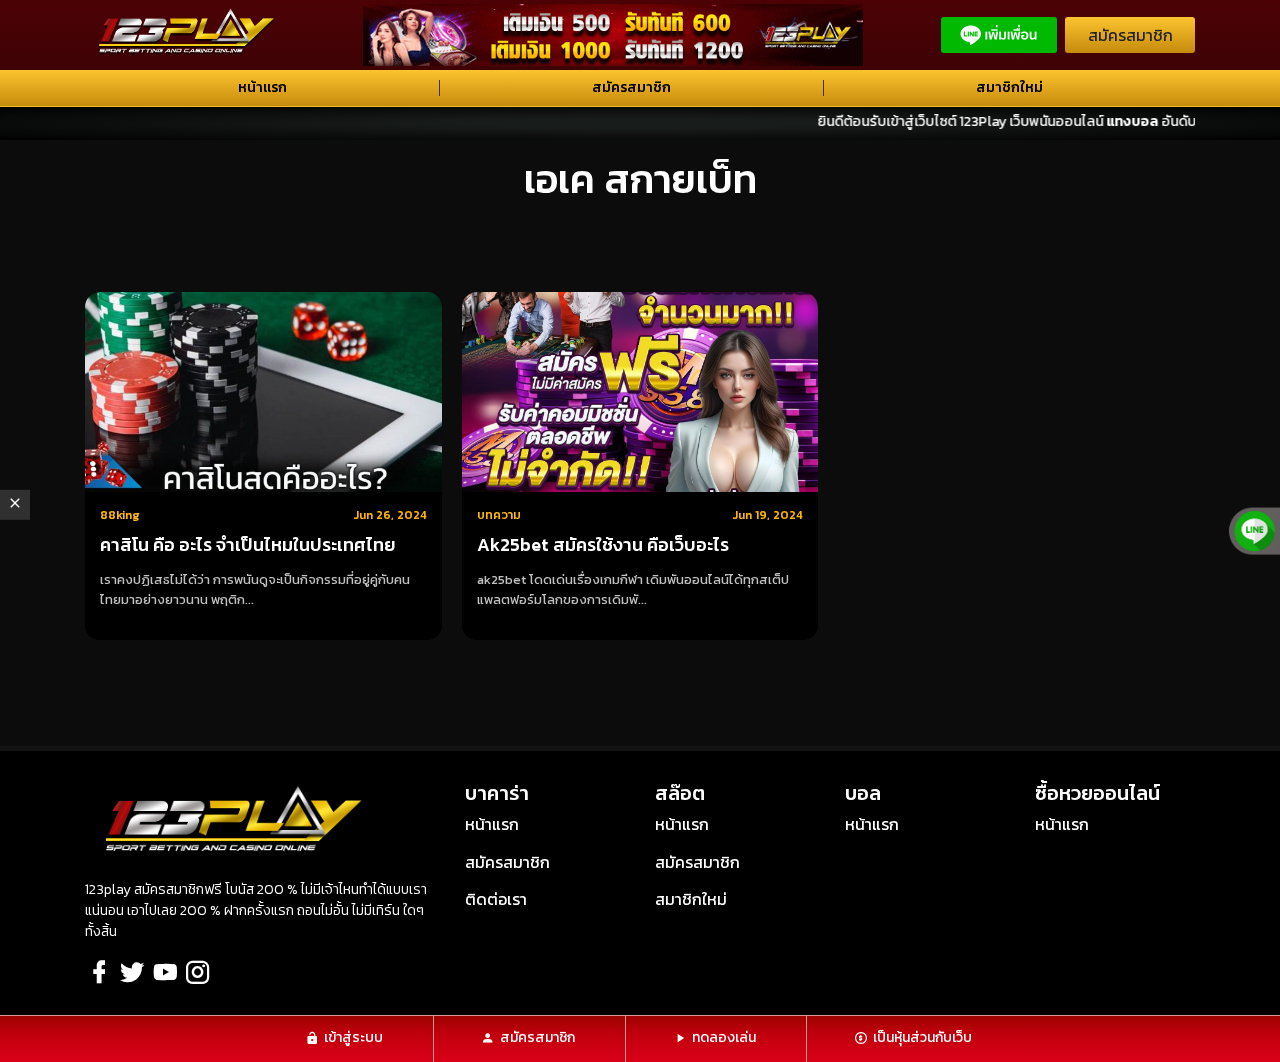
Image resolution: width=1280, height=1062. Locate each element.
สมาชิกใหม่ (1009, 87)
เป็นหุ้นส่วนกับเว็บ (922, 1037)
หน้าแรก (262, 87)
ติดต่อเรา (496, 899)
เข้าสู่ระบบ (353, 1037)
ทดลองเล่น (724, 1037)
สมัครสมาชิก (1130, 35)
